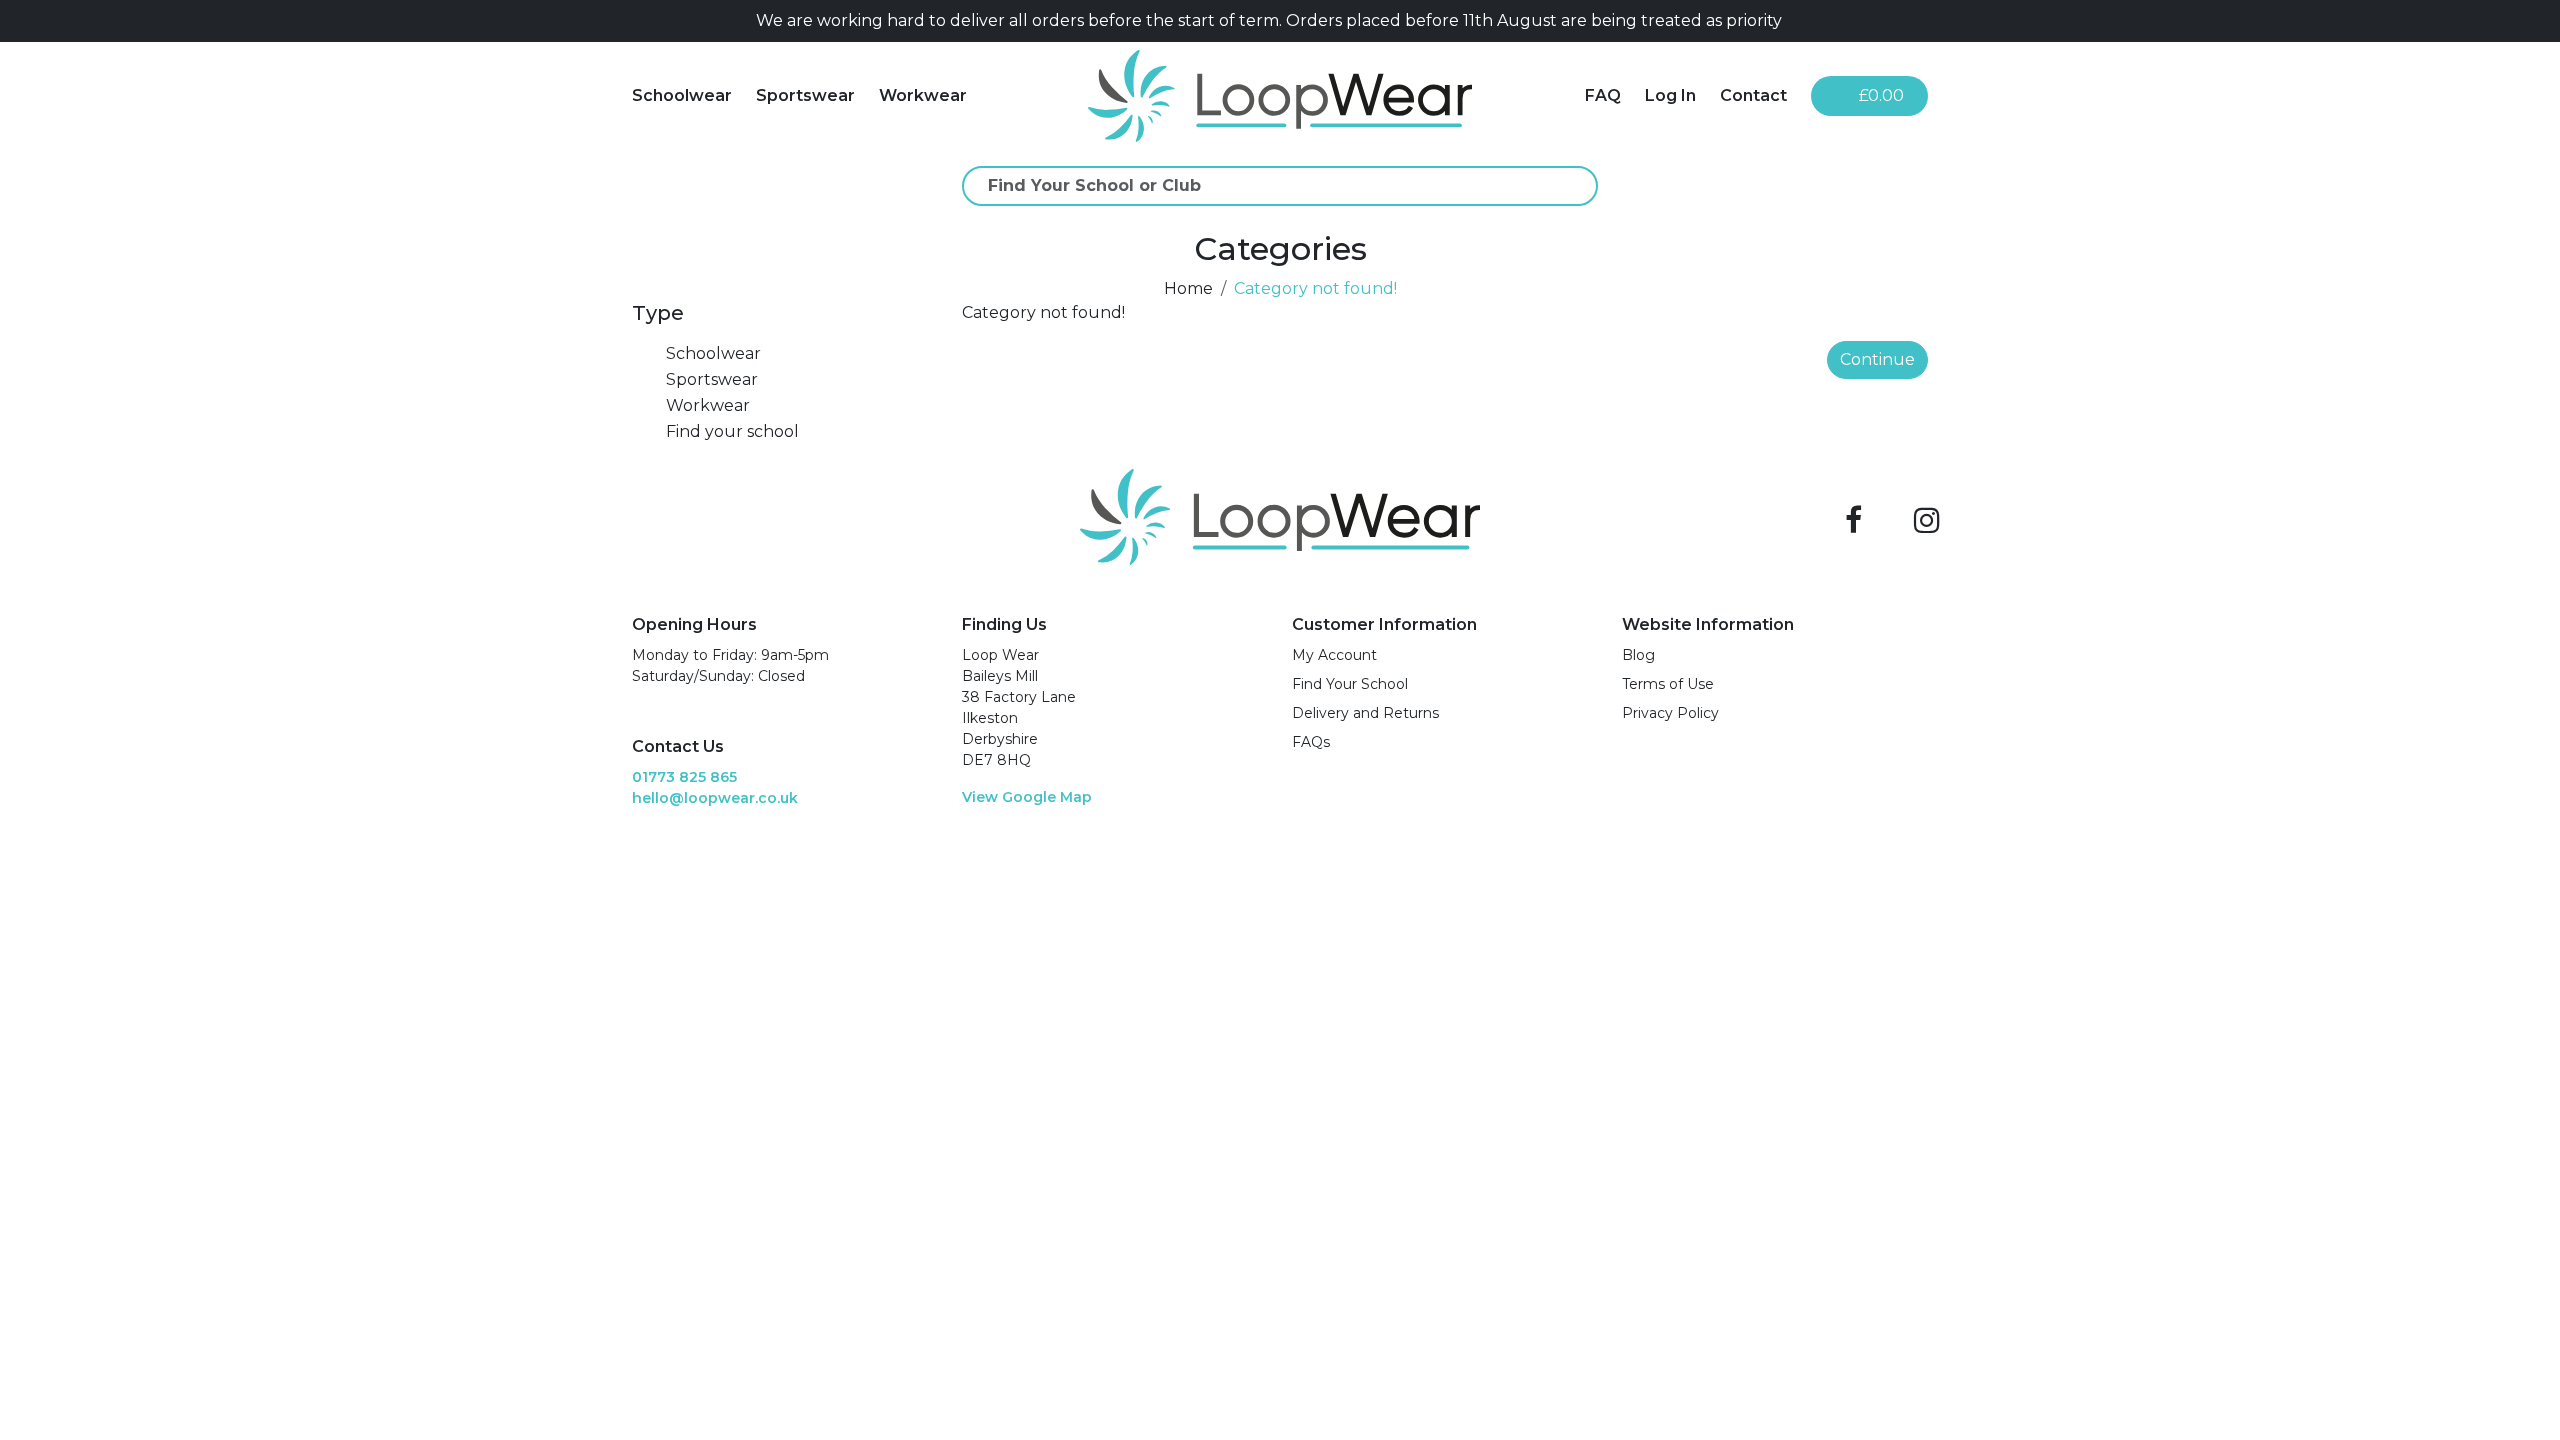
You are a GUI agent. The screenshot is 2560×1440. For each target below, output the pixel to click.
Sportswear (805, 95)
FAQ (1603, 95)
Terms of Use (1668, 684)
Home (1188, 288)
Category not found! (1315, 288)
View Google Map (1027, 797)
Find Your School (1350, 684)
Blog (1638, 655)
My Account (1334, 655)
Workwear (923, 95)
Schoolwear (682, 95)
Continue (1877, 359)
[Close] (1920, 21)
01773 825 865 (684, 777)
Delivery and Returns (1365, 713)
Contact (1753, 95)
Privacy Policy (1670, 713)
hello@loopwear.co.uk (715, 798)
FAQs (1311, 742)
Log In (1670, 95)
